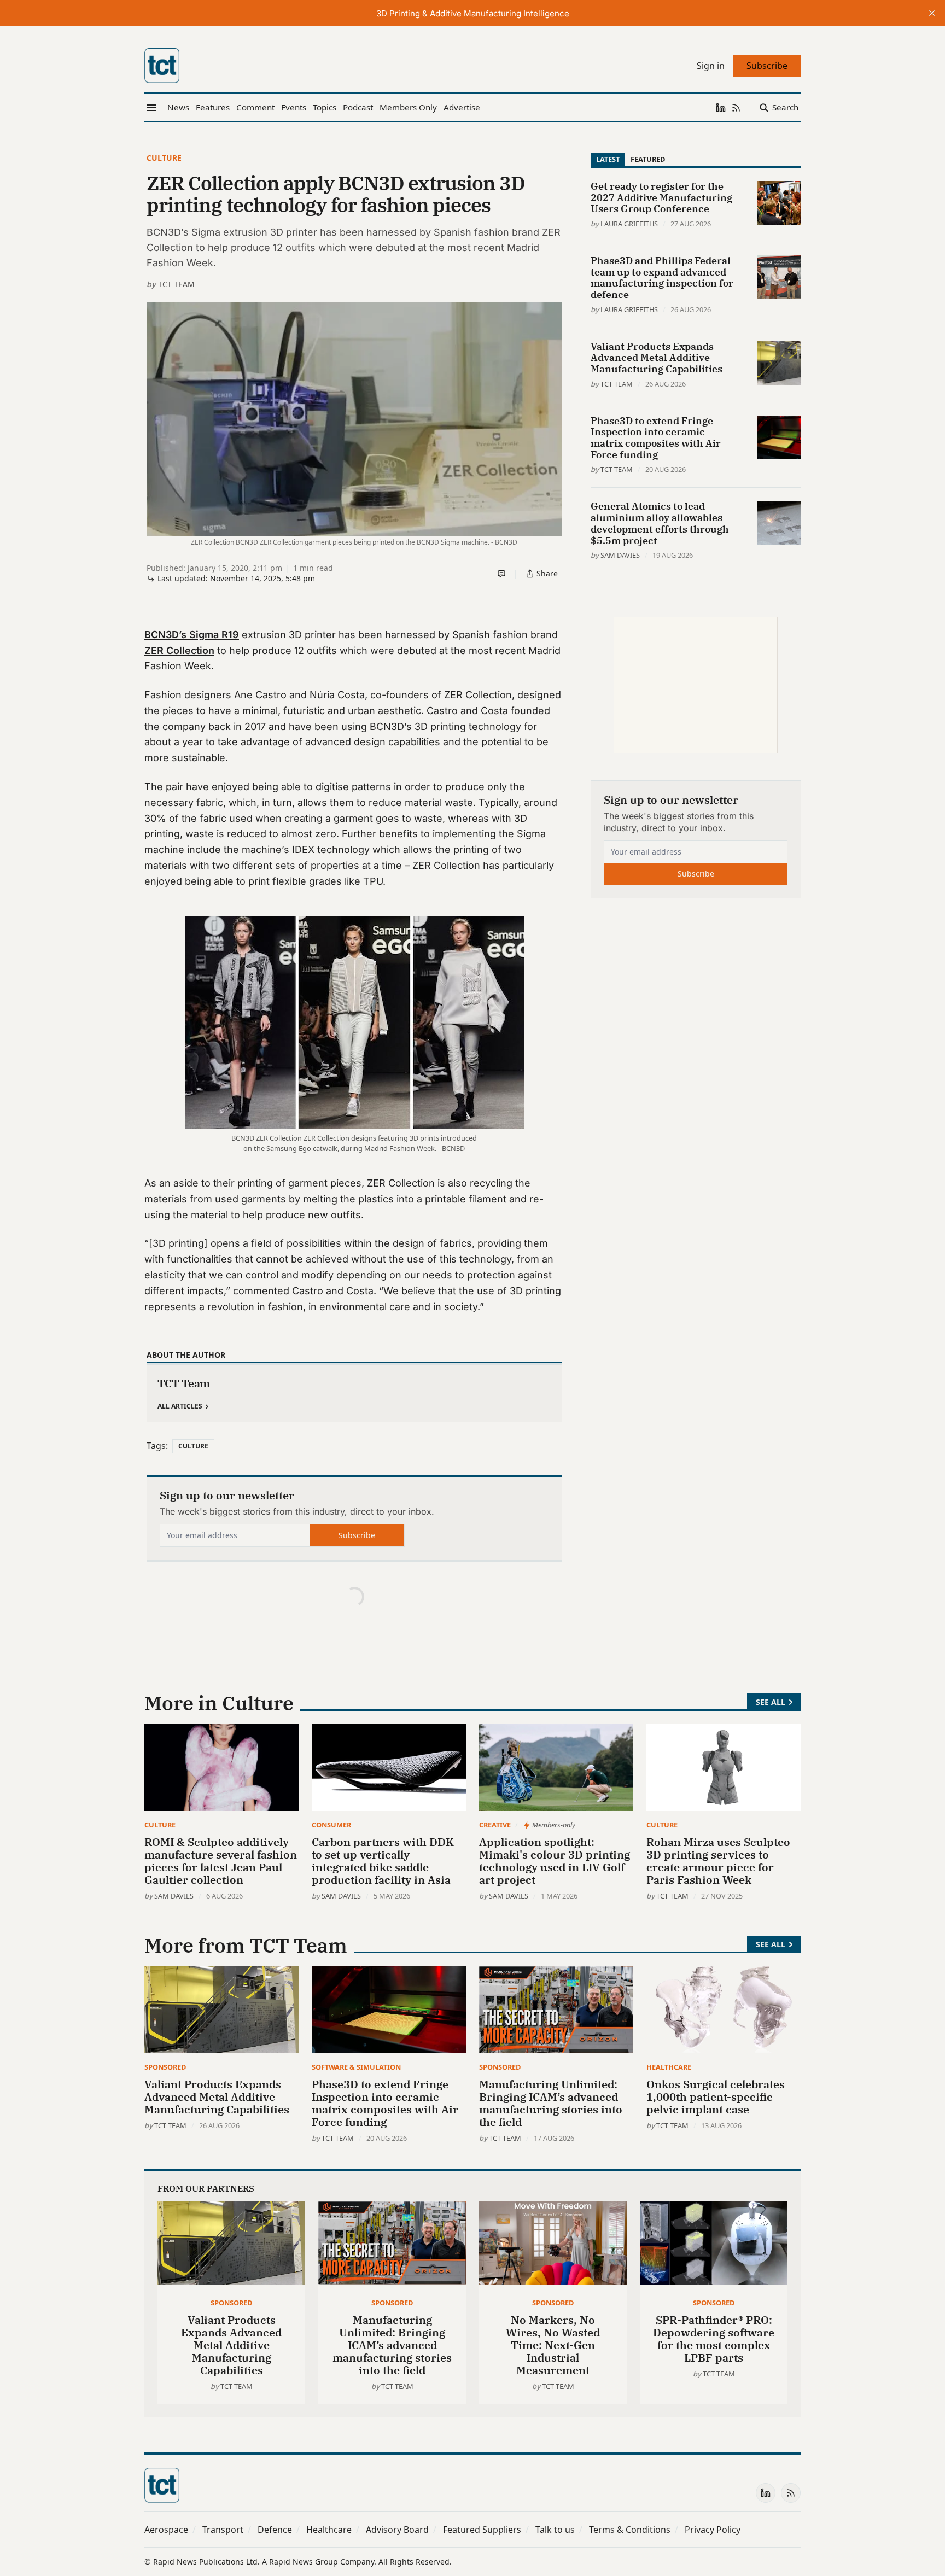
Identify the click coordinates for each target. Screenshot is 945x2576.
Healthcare (669, 2067)
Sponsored (165, 2067)
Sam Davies (620, 555)
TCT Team (176, 284)
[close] (932, 13)
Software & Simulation (356, 2067)
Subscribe (357, 1535)
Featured (648, 159)
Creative (495, 1825)
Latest (608, 159)
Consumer (331, 1825)
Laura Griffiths (629, 224)
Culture (164, 158)
